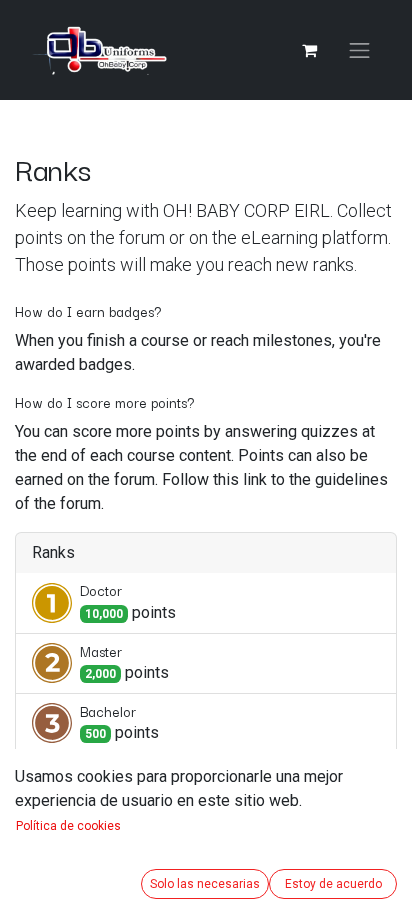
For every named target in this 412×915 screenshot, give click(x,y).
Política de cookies (68, 826)
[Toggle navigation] (360, 50)
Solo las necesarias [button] (205, 884)
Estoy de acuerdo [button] (333, 884)
